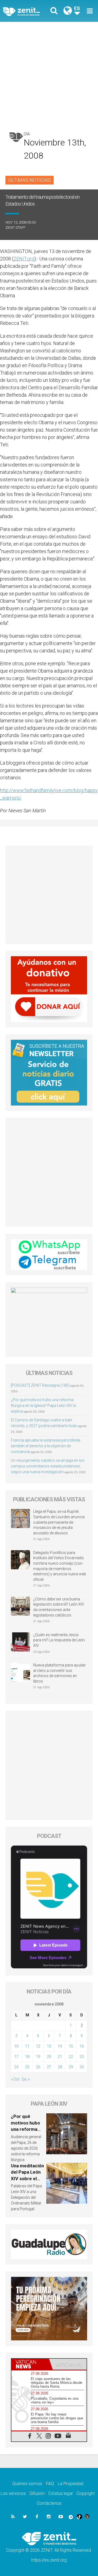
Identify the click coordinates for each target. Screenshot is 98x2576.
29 (71, 2067)
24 (16, 2067)
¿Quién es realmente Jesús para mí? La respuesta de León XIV (59, 1640)
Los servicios (13, 2493)
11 (27, 2046)
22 (71, 2057)
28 (60, 2067)
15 (71, 2046)
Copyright (86, 2493)
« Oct (15, 2079)
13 (49, 2046)
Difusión (37, 2493)
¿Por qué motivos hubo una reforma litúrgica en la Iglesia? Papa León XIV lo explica (44, 1406)
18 (27, 2057)
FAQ (50, 2484)
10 (16, 2046)
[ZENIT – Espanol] (27, 11)
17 (16, 2057)
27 (49, 2067)
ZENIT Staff (15, 228)
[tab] (30, 2364)
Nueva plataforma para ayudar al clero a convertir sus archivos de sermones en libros (59, 1673)
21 (60, 2057)
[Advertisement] (49, 74)
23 (82, 2057)
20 (49, 2057)
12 (38, 2046)
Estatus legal (61, 2493)
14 (60, 2046)
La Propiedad (71, 2484)
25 (27, 2067)
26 (38, 2067)
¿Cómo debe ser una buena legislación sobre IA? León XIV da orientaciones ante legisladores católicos (59, 1607)
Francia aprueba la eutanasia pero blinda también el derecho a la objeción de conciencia (46, 1446)
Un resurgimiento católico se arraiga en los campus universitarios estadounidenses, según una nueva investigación (48, 1466)
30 (82, 2067)
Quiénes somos (27, 2484)
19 (38, 2057)
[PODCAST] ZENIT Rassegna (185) (40, 1385)
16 (82, 2046)
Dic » (26, 2079)
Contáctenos (49, 2503)
